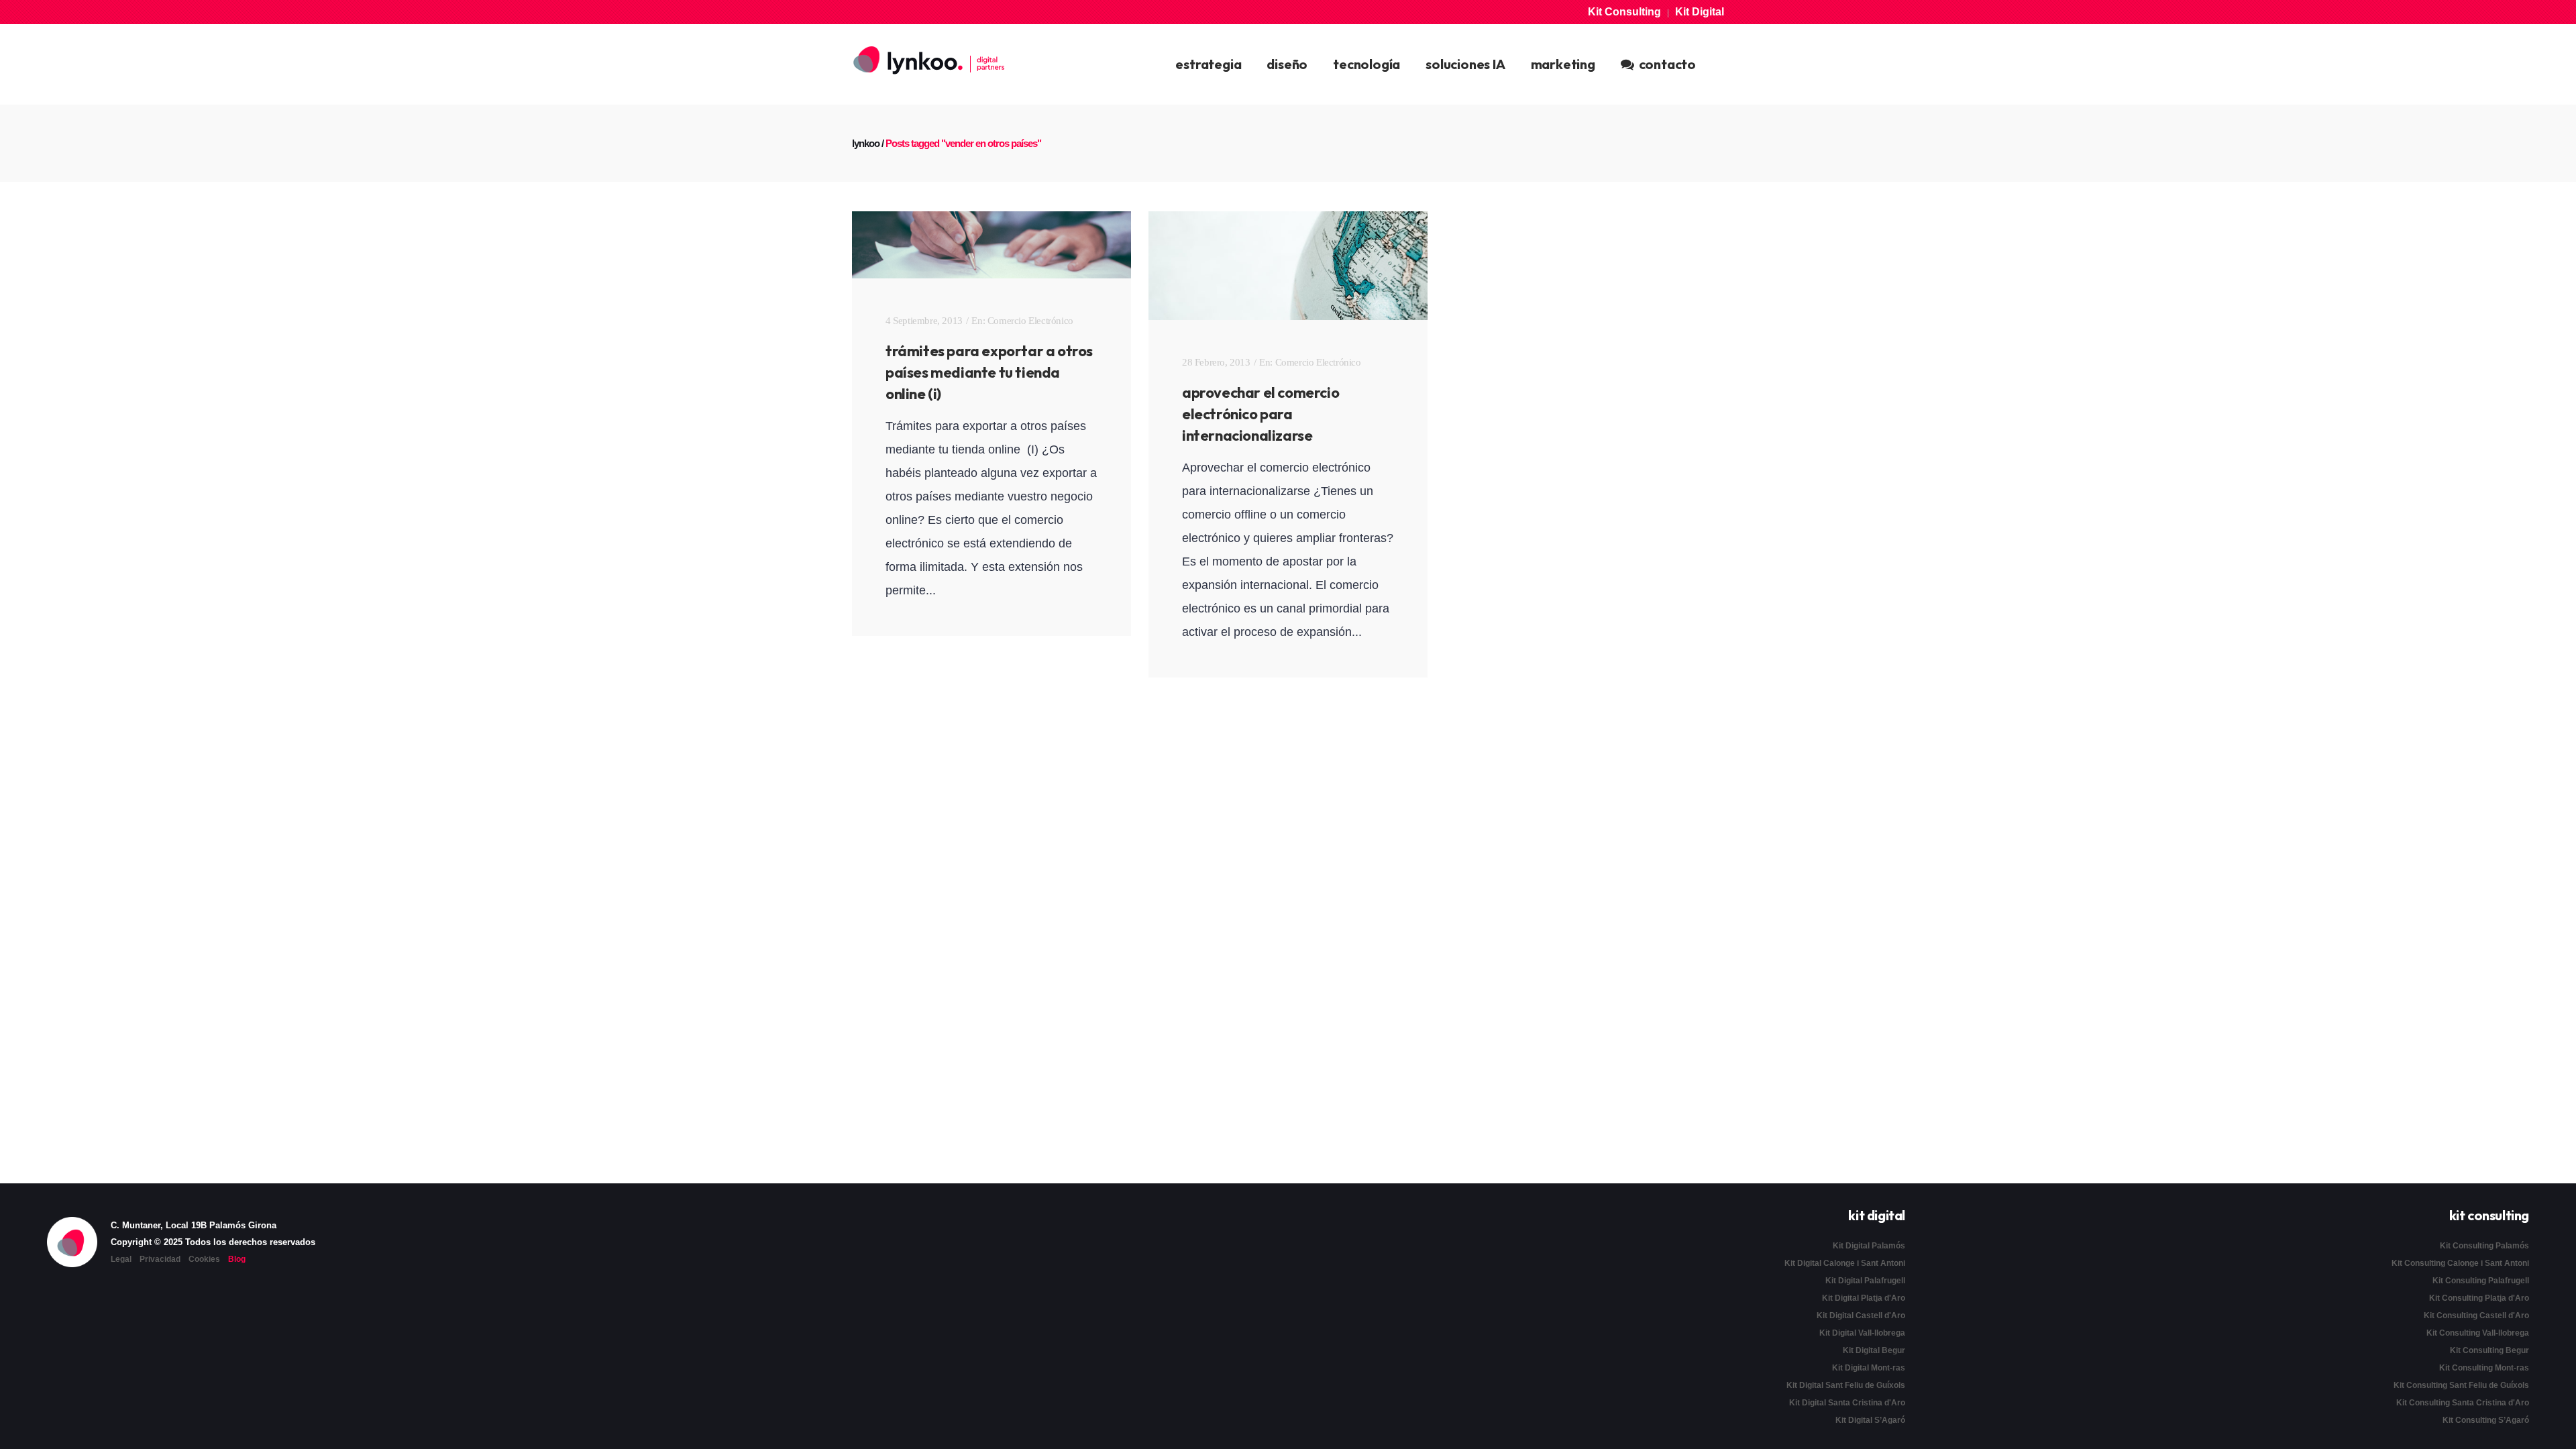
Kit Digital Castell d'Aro (1861, 1316)
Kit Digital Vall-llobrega (1862, 1333)
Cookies (204, 1259)
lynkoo (866, 143)
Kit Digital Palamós (1869, 1246)
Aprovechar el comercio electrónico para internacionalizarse (1260, 414)
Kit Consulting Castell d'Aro (2476, 1316)
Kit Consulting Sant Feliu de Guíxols (2461, 1385)
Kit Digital (1700, 12)
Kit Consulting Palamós (2484, 1246)
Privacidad (160, 1259)
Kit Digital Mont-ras (1869, 1368)
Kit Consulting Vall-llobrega (2478, 1333)
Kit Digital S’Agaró (1870, 1420)
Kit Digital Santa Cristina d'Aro (1847, 1403)
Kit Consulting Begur (2489, 1350)
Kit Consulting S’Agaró (2486, 1420)
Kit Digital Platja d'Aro (1864, 1298)
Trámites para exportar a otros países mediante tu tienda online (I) (989, 372)
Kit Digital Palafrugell (1865, 1281)
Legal (121, 1259)
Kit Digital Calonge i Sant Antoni (1845, 1263)
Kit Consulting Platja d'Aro (2479, 1298)
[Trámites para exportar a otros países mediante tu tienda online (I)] (991, 245)
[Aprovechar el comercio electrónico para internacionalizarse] (1288, 266)
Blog (237, 1259)
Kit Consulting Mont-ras (2484, 1368)
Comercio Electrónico (1030, 321)
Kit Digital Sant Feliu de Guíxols (1846, 1385)
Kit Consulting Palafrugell (2481, 1281)
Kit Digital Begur (1874, 1350)
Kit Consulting (1624, 12)
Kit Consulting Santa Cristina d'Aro (2463, 1403)
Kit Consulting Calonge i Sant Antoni (2460, 1263)
